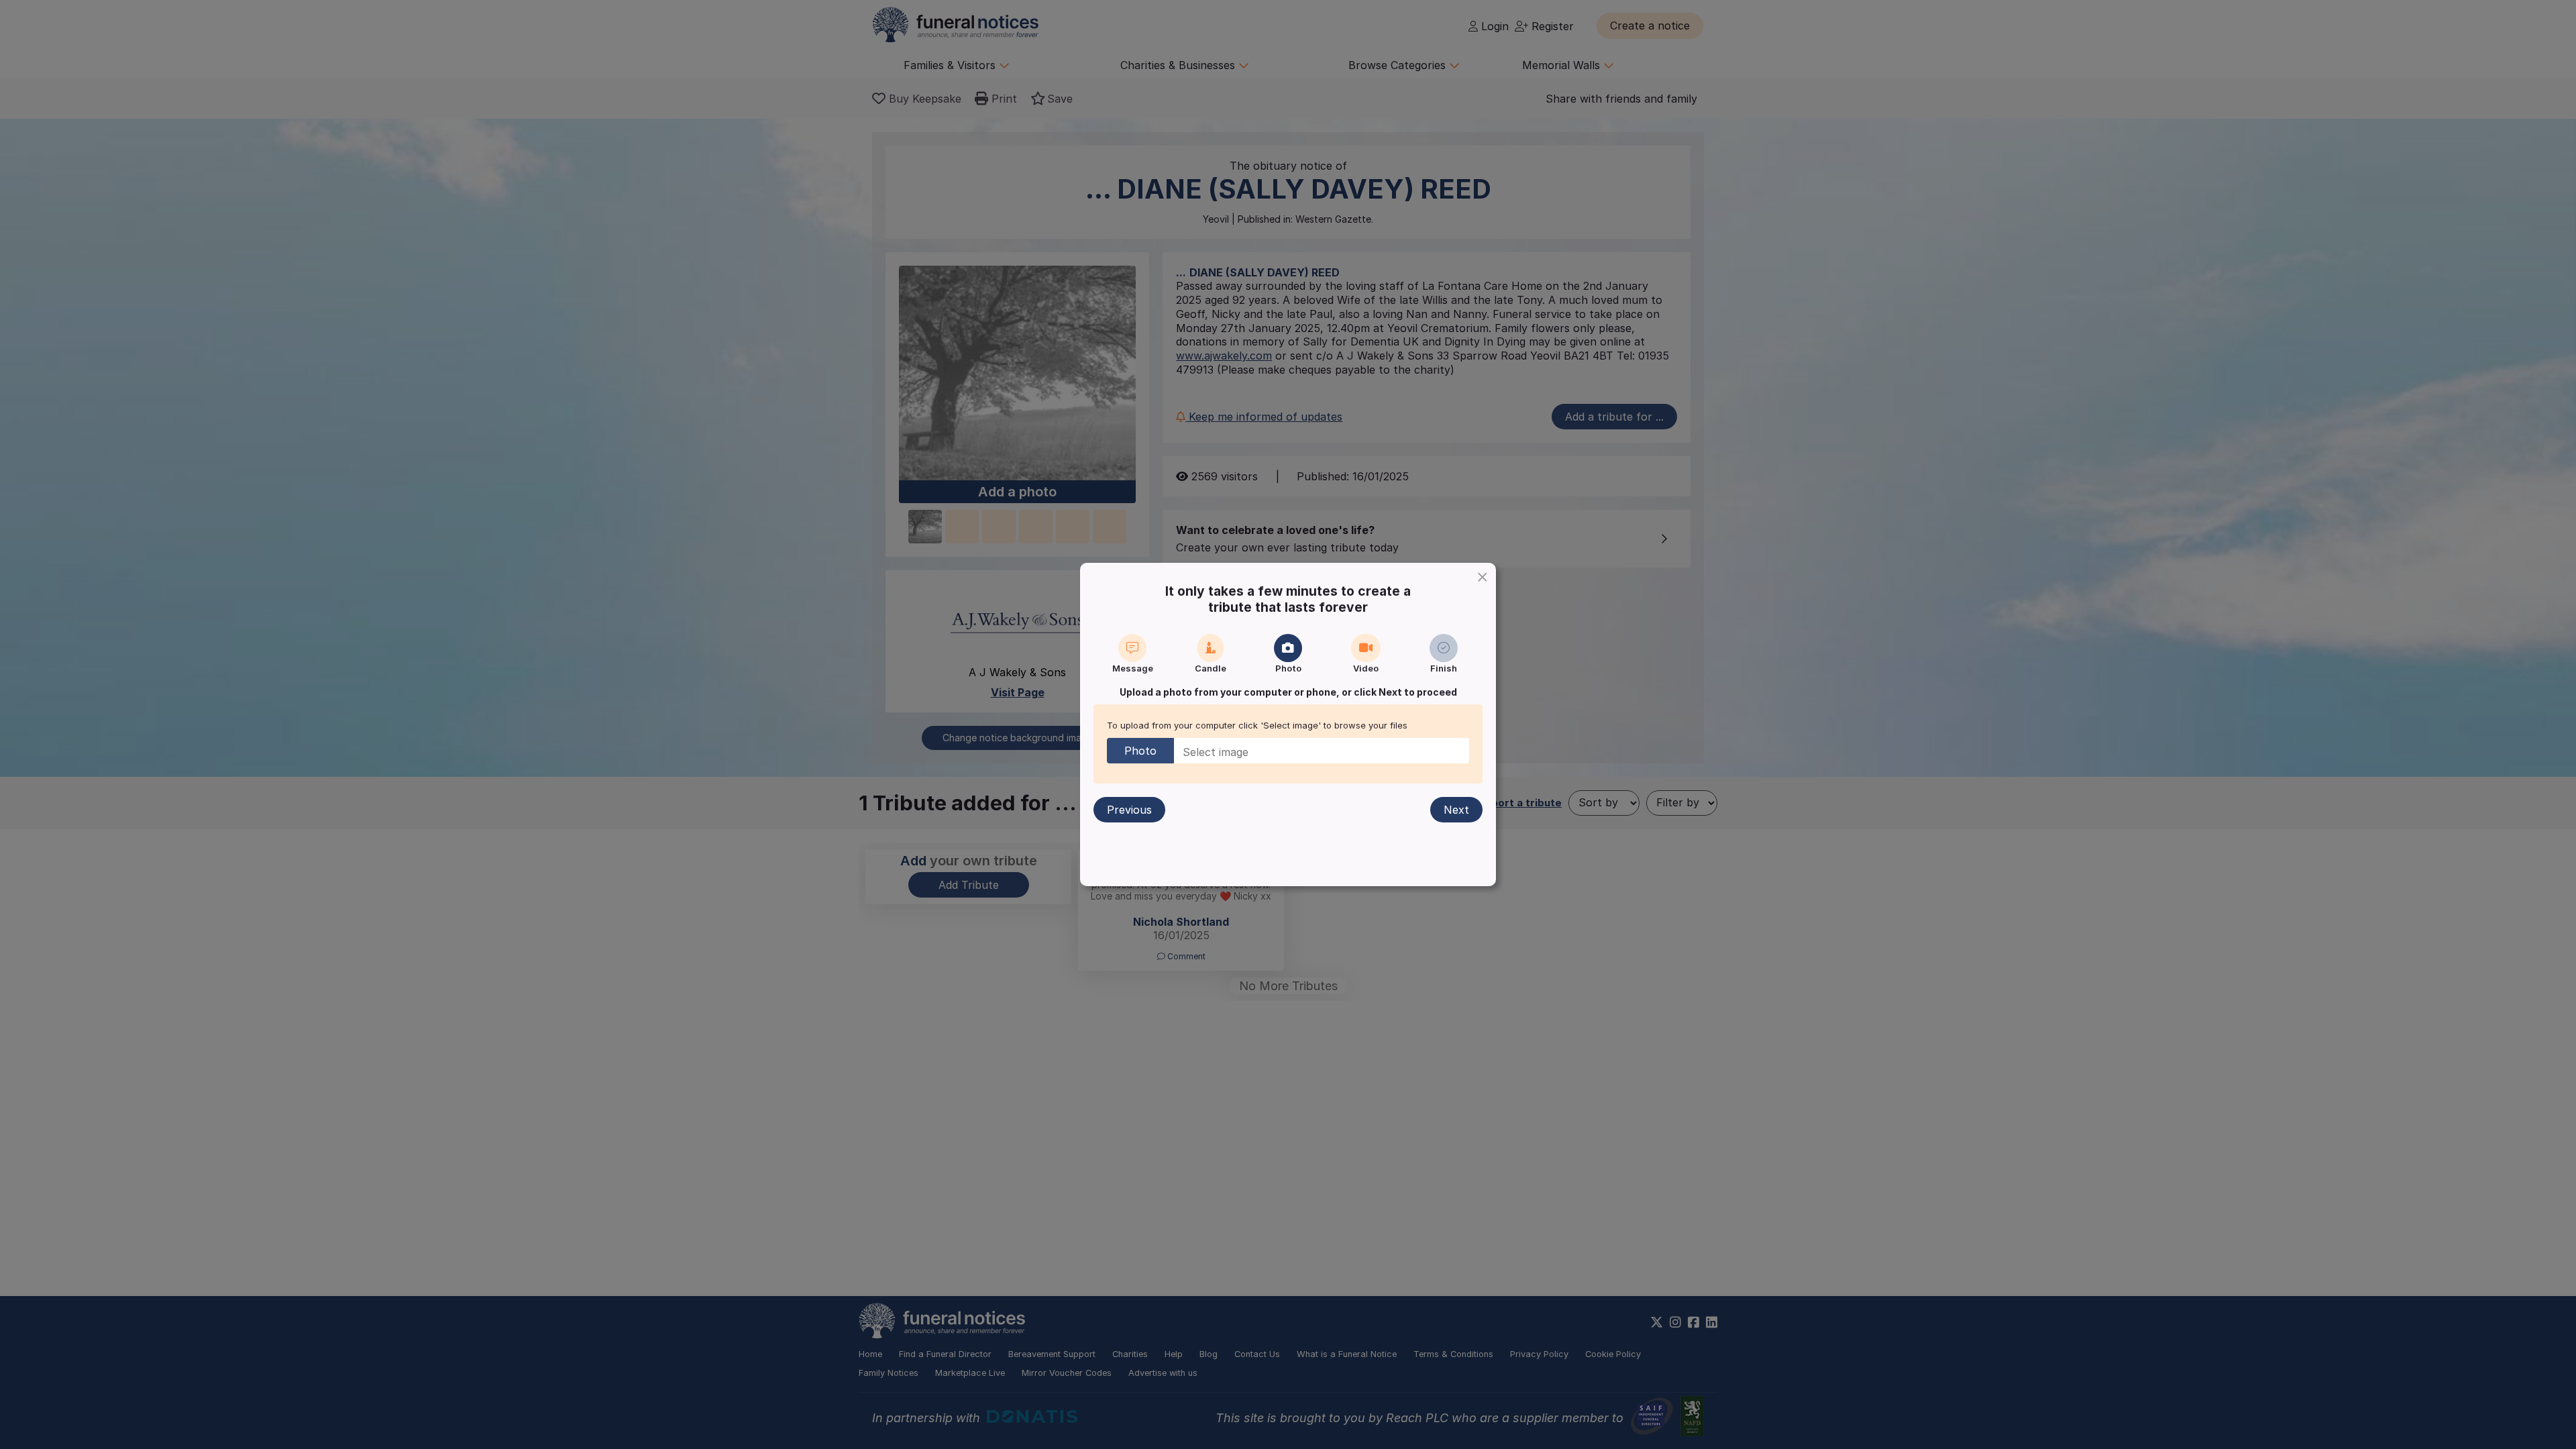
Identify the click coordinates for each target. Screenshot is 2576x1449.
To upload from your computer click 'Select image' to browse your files (1257, 725)
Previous (1129, 810)
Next (1456, 810)
